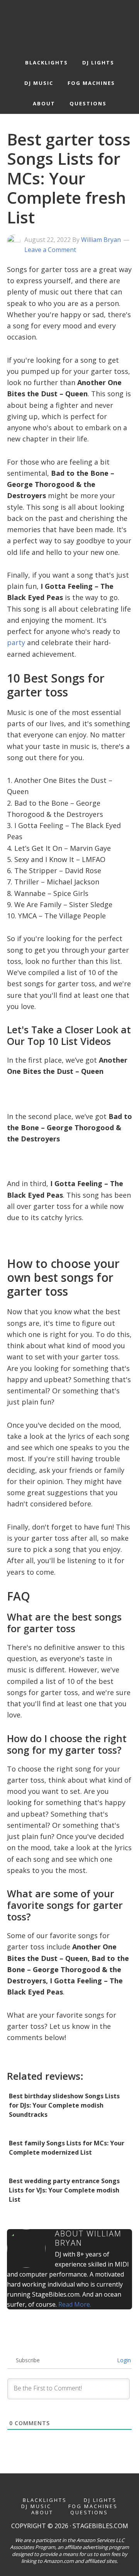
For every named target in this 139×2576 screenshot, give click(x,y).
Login (123, 2360)
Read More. (75, 2304)
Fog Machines (93, 2506)
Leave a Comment (50, 250)
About (42, 2513)
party (16, 642)
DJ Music (36, 2506)
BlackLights (45, 2500)
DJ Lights (100, 2500)
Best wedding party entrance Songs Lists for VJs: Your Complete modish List (64, 2190)
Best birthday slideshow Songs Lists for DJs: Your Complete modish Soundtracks (64, 2105)
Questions (89, 2513)
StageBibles (70, 24)
